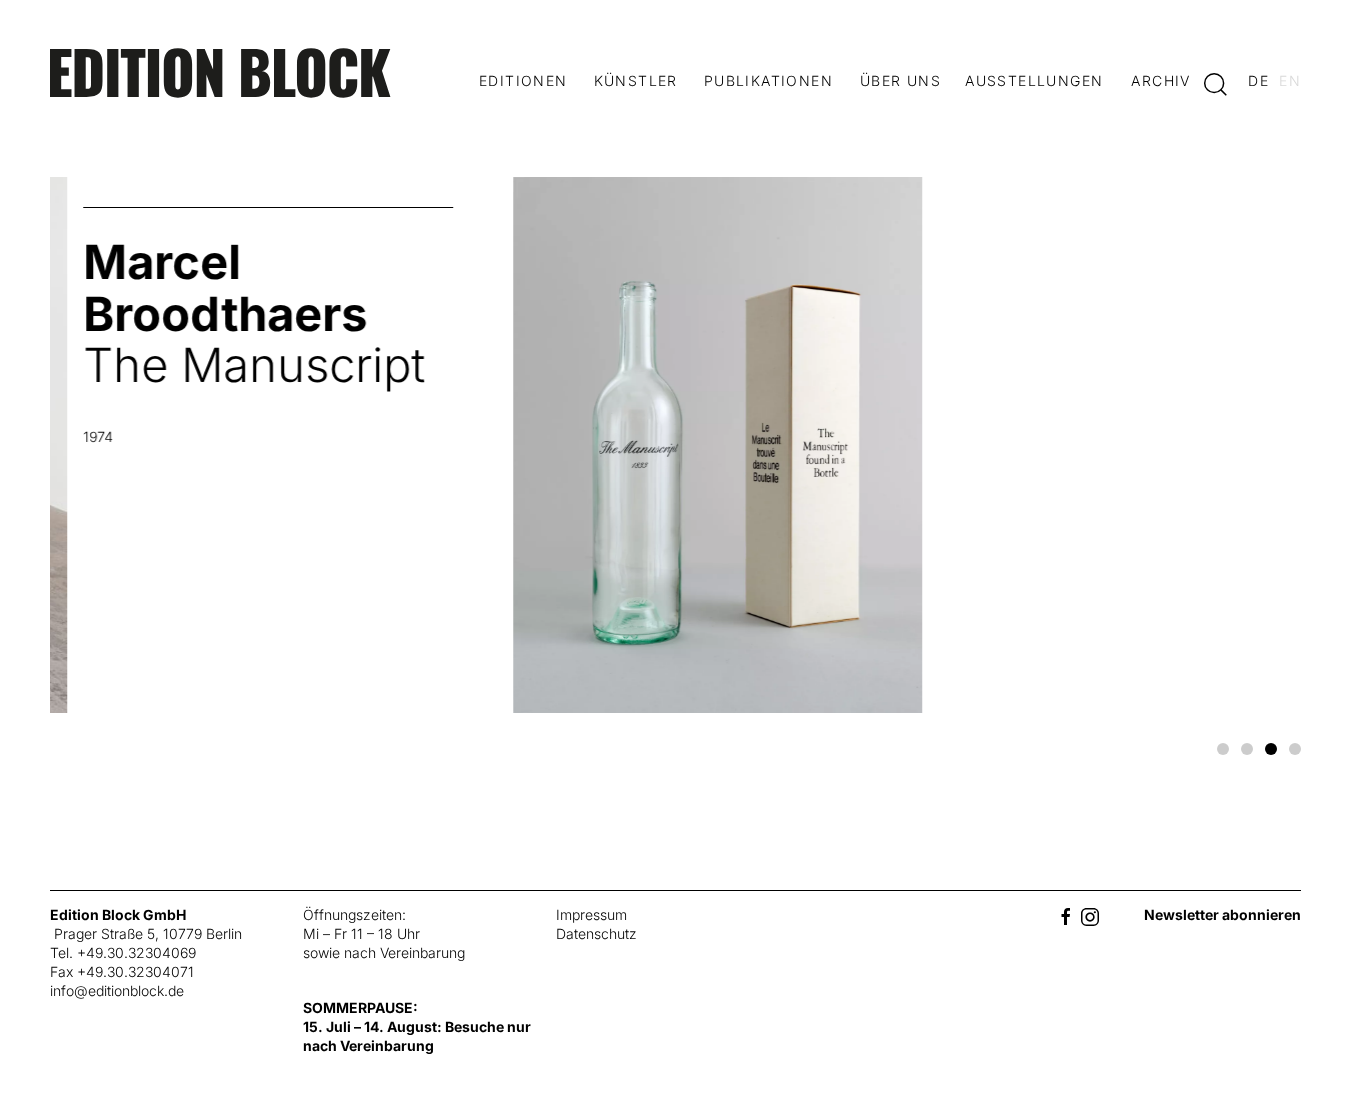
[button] (1215, 83)
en (1290, 80)
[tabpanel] (675, 452)
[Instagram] (1090, 914)
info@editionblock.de (117, 990)
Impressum (591, 914)
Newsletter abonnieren (1222, 914)
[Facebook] (1066, 914)
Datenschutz (596, 933)
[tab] (1223, 749)
